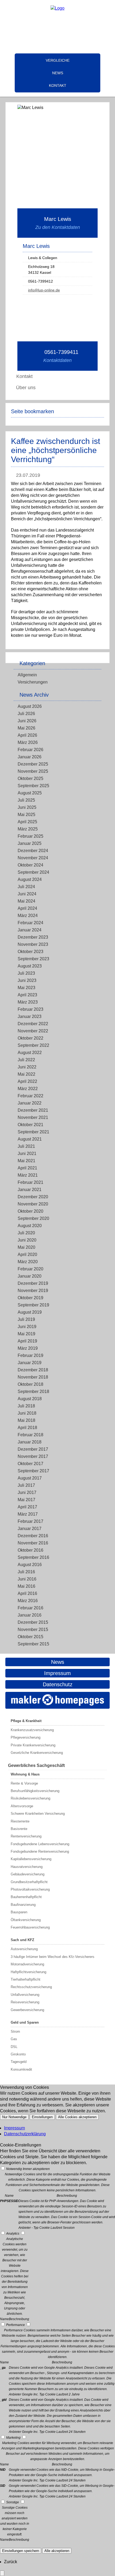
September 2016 (33, 1557)
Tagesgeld (19, 2062)
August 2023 (30, 966)
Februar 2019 (30, 1355)
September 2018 (33, 1392)
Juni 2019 (27, 1327)
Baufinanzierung (23, 1905)
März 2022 (28, 1089)
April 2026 (27, 735)
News (58, 73)
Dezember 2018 (33, 1370)
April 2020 (27, 1254)
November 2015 (33, 1629)
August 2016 (30, 1565)
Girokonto (18, 2054)
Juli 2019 (26, 1319)
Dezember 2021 (33, 1110)
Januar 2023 (30, 1016)
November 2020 (33, 1204)
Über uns (26, 388)
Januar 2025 (30, 843)
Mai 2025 (26, 815)
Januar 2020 (30, 1276)
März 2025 (28, 829)
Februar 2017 (30, 1521)
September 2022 (33, 1045)
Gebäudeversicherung (28, 1874)
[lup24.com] (57, 8)
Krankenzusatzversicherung (32, 1730)
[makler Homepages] (57, 1700)
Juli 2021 (26, 1146)
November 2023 (33, 944)
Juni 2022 (27, 1067)
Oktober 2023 (30, 952)
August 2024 (30, 879)
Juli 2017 (26, 1485)
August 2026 (30, 706)
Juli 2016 (26, 1572)
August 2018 (30, 1399)
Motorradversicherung (27, 1964)
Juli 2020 (26, 1233)
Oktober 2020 (30, 1211)
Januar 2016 (30, 1615)
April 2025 (27, 822)
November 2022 (33, 1031)
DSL (14, 2047)
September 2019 (33, 1305)
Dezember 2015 (33, 1622)
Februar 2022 (30, 1096)
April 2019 (27, 1341)
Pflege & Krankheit (26, 1721)
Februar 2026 (30, 750)
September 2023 (33, 959)
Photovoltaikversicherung (30, 1889)
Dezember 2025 (33, 764)
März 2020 (28, 1262)
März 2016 (28, 1601)
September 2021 (33, 1132)
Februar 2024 (30, 923)
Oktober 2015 (30, 1637)
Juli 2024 (26, 887)
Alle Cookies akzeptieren (77, 2117)
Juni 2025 (27, 807)
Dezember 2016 (33, 1536)
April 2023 (27, 995)
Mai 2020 (26, 1247)
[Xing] (57, 23)
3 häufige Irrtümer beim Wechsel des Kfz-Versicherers (53, 1957)
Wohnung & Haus (25, 1774)
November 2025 (33, 771)
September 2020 (33, 1218)
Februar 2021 (30, 1182)
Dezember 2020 (33, 1197)
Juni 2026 (27, 721)
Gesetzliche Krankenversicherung (37, 1753)
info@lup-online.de (44, 290)
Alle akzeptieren (57, 2551)
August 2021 (30, 1139)
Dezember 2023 (33, 937)
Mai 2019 (26, 1334)
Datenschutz (58, 1684)
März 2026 (28, 742)
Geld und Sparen (25, 2022)
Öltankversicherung (26, 1920)
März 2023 (28, 1002)
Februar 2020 (30, 1269)
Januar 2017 (30, 1529)
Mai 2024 (26, 901)
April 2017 (27, 1507)
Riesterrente (20, 1821)
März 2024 (28, 916)
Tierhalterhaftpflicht (26, 1979)
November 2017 (33, 1456)
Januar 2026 (30, 757)
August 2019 (30, 1312)
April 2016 (27, 1593)
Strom (15, 2031)
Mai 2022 (26, 1074)
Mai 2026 (26, 728)
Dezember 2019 (33, 1283)
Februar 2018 (30, 1435)
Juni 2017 (27, 1492)
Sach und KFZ (22, 1940)
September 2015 (33, 1644)
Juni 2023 (27, 980)
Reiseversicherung (25, 2002)
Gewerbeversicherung (27, 2010)
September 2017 (33, 1471)
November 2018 (33, 1377)
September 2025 (33, 786)
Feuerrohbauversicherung (30, 1927)
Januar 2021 (30, 1190)
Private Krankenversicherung (33, 1745)
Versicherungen (33, 682)
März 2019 (28, 1348)
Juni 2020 (27, 1240)
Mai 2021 (26, 1161)
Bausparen (19, 1912)
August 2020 (30, 1226)
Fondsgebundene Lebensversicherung (40, 1844)
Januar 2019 (30, 1363)
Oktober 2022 (30, 1038)
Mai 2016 (26, 1586)
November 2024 (33, 858)
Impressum (57, 1673)
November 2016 (33, 1543)
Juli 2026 (26, 714)
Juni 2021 (27, 1154)
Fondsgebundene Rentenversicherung (40, 1851)
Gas (14, 2039)
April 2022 (27, 1081)
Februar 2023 (30, 1009)
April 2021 (27, 1168)
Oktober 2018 (30, 1384)
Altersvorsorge (22, 1806)
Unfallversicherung (25, 1995)
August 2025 (30, 793)
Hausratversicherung (27, 1867)
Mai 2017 (26, 1500)
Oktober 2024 (30, 865)
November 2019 (33, 1291)
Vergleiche (58, 60)
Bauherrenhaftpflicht (26, 1897)
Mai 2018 (26, 1420)
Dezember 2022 (33, 1024)
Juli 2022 (26, 1060)
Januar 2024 (30, 930)
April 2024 (27, 908)
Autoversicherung (24, 1949)
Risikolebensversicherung (30, 1798)
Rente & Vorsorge (24, 1783)
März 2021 (28, 1175)
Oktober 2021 (30, 1125)
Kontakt (58, 85)
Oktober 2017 (30, 1464)
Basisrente (19, 1829)
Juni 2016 (27, 1579)
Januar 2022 (30, 1103)
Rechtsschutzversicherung (31, 1987)
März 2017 (28, 1514)
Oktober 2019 (30, 1298)
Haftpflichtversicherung (28, 1972)
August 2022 (30, 1053)
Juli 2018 (26, 1406)
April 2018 (27, 1428)
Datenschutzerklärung (25, 2134)
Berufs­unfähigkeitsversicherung (35, 1791)
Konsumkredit (21, 2069)
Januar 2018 (30, 1442)
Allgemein (27, 675)
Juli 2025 (26, 800)
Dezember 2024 (33, 851)
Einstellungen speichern (21, 2551)
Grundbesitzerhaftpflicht (29, 1882)
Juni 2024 (27, 894)
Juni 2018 (27, 1413)
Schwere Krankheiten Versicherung (38, 1814)
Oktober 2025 (30, 778)
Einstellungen (42, 2117)
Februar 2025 (30, 836)
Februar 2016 (30, 1608)
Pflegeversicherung (26, 1737)
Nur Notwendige (14, 2117)
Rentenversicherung (26, 1836)
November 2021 (33, 1117)
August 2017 (30, 1478)
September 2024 (33, 872)
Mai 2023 (26, 988)
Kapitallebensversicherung (31, 1859)
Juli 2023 (26, 973)
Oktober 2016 (30, 1550)
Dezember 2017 (33, 1449)
